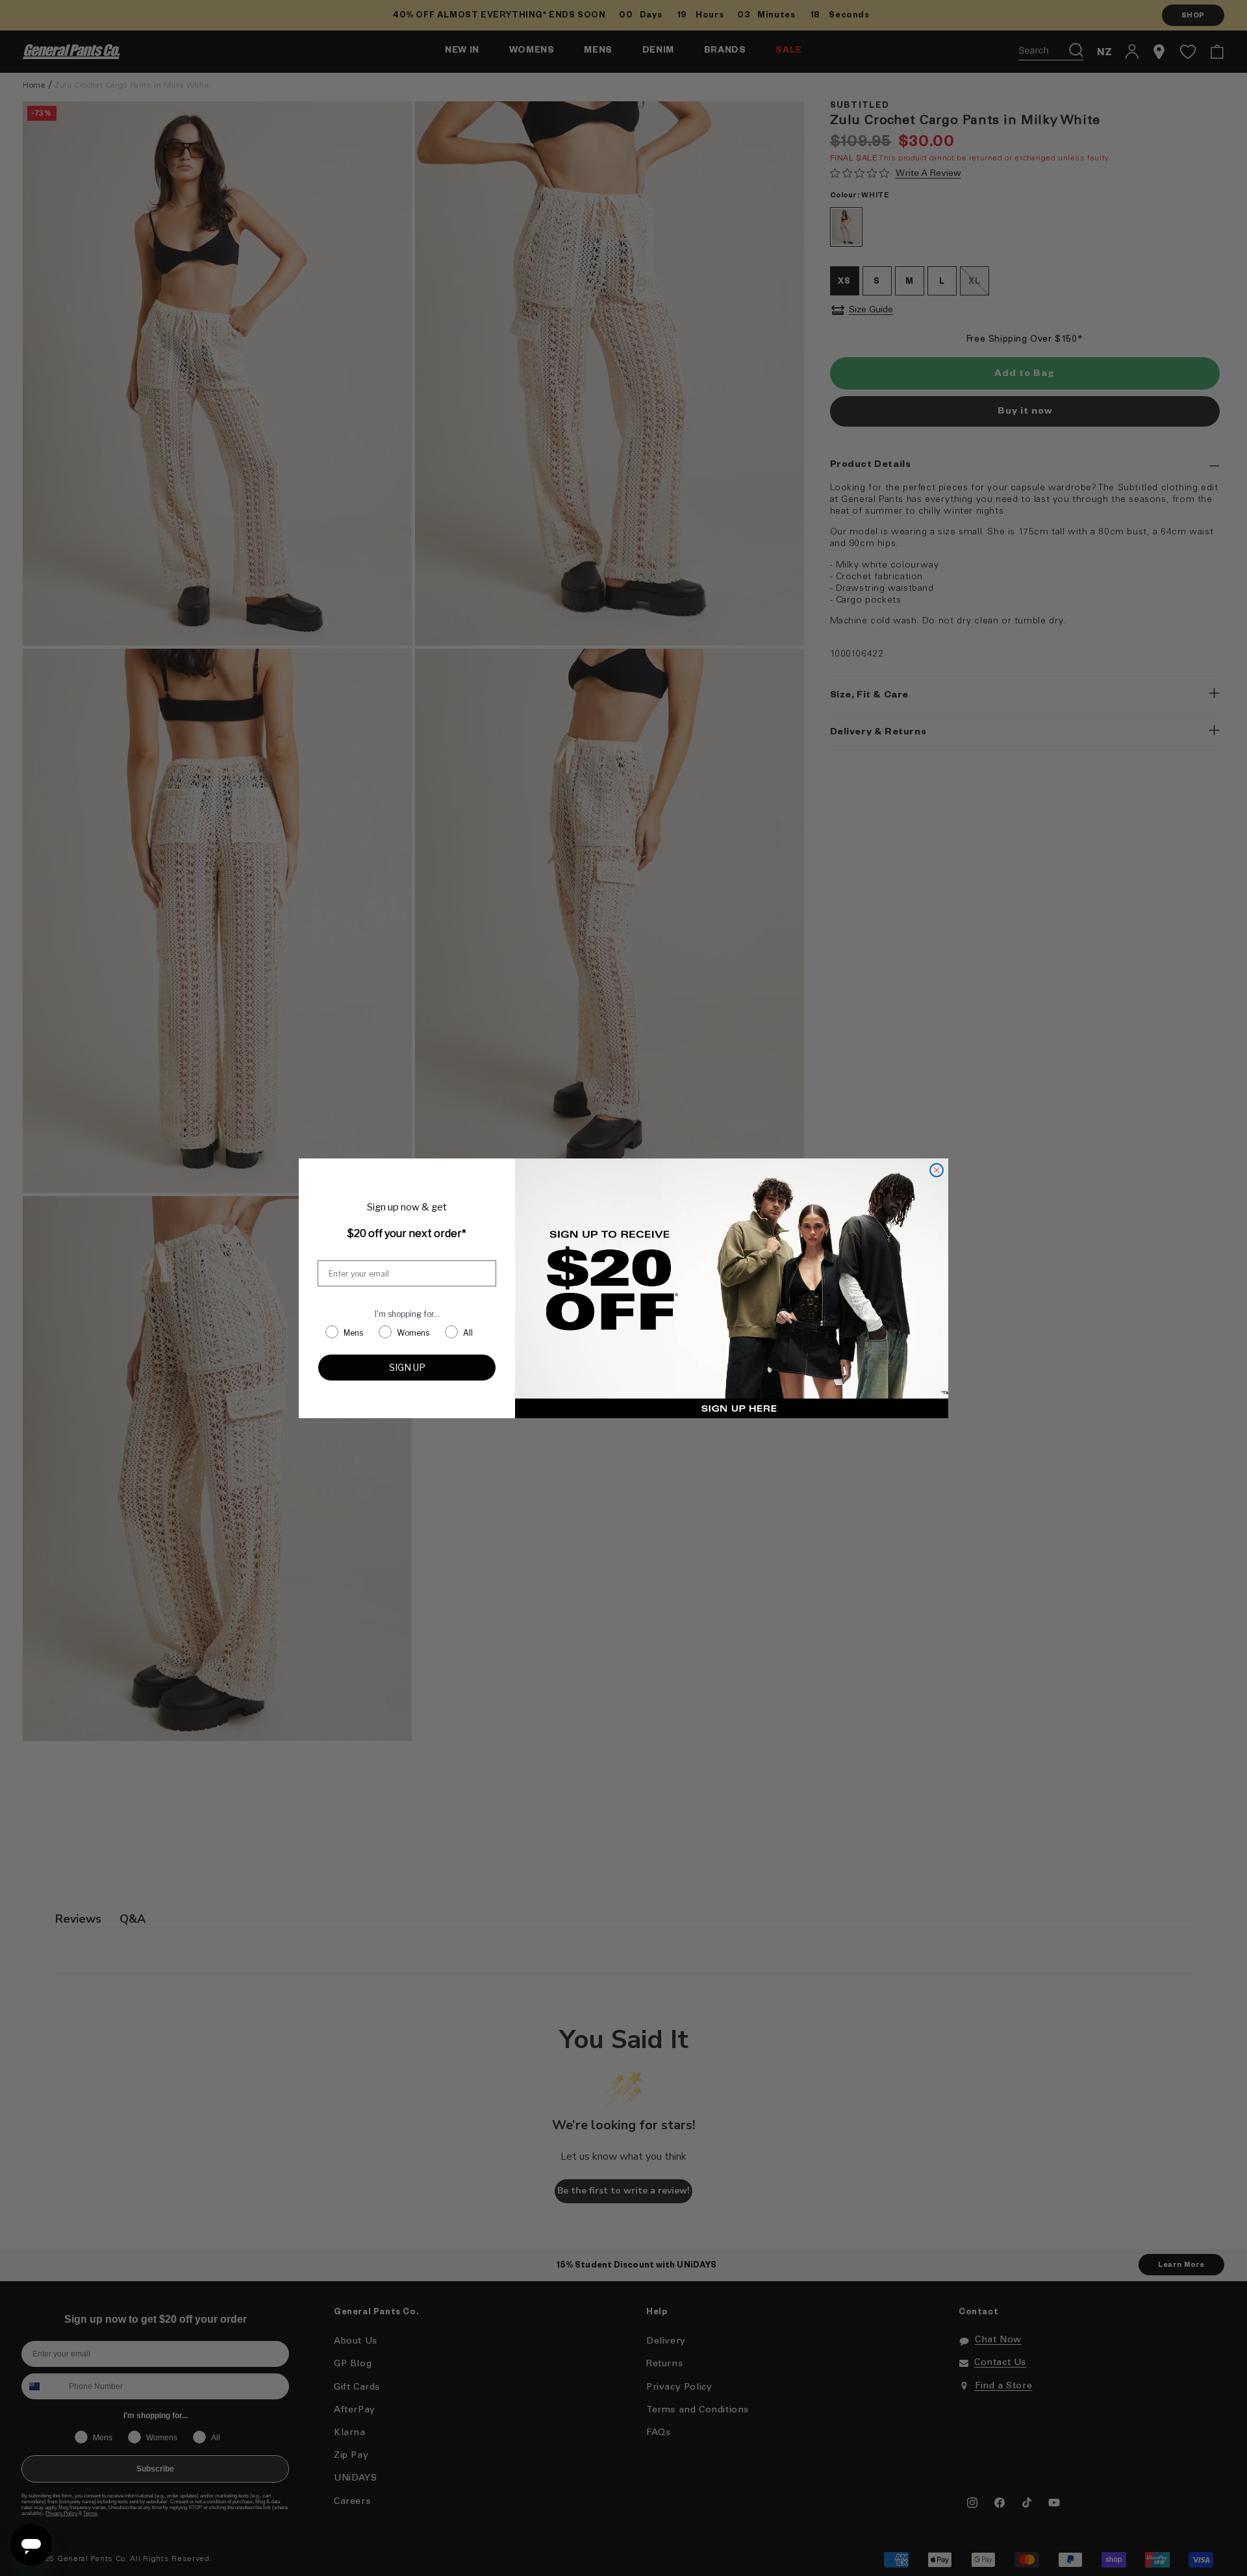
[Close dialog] (937, 1170)
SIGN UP (407, 1367)
